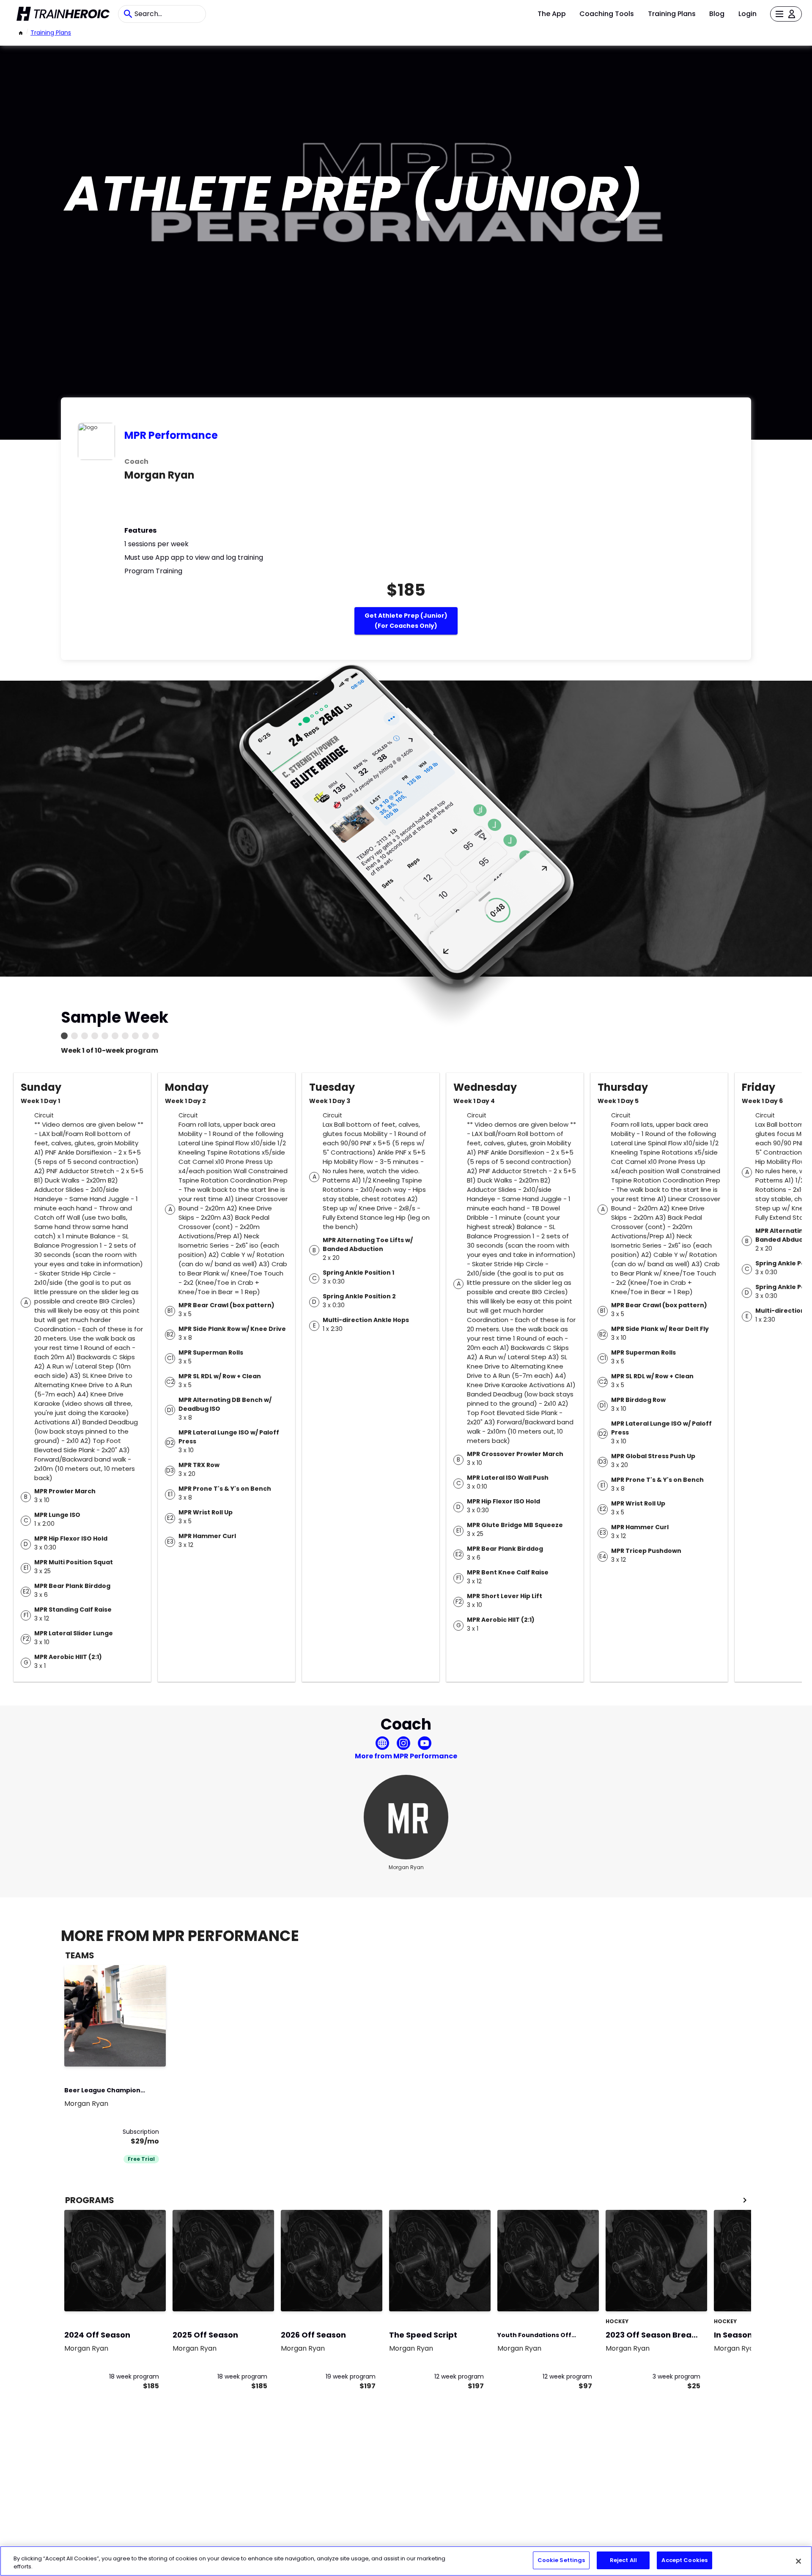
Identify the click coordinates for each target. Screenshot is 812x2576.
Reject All (623, 2560)
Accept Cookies (684, 2560)
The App (552, 14)
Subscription (141, 2132)
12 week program (459, 2376)
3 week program (676, 2376)
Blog (717, 14)
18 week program (134, 2376)
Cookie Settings (561, 2560)
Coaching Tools (607, 14)
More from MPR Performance (406, 1756)
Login (748, 14)
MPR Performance (171, 435)
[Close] (798, 2561)
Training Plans (672, 14)
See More (136, 2051)
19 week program (351, 2376)
